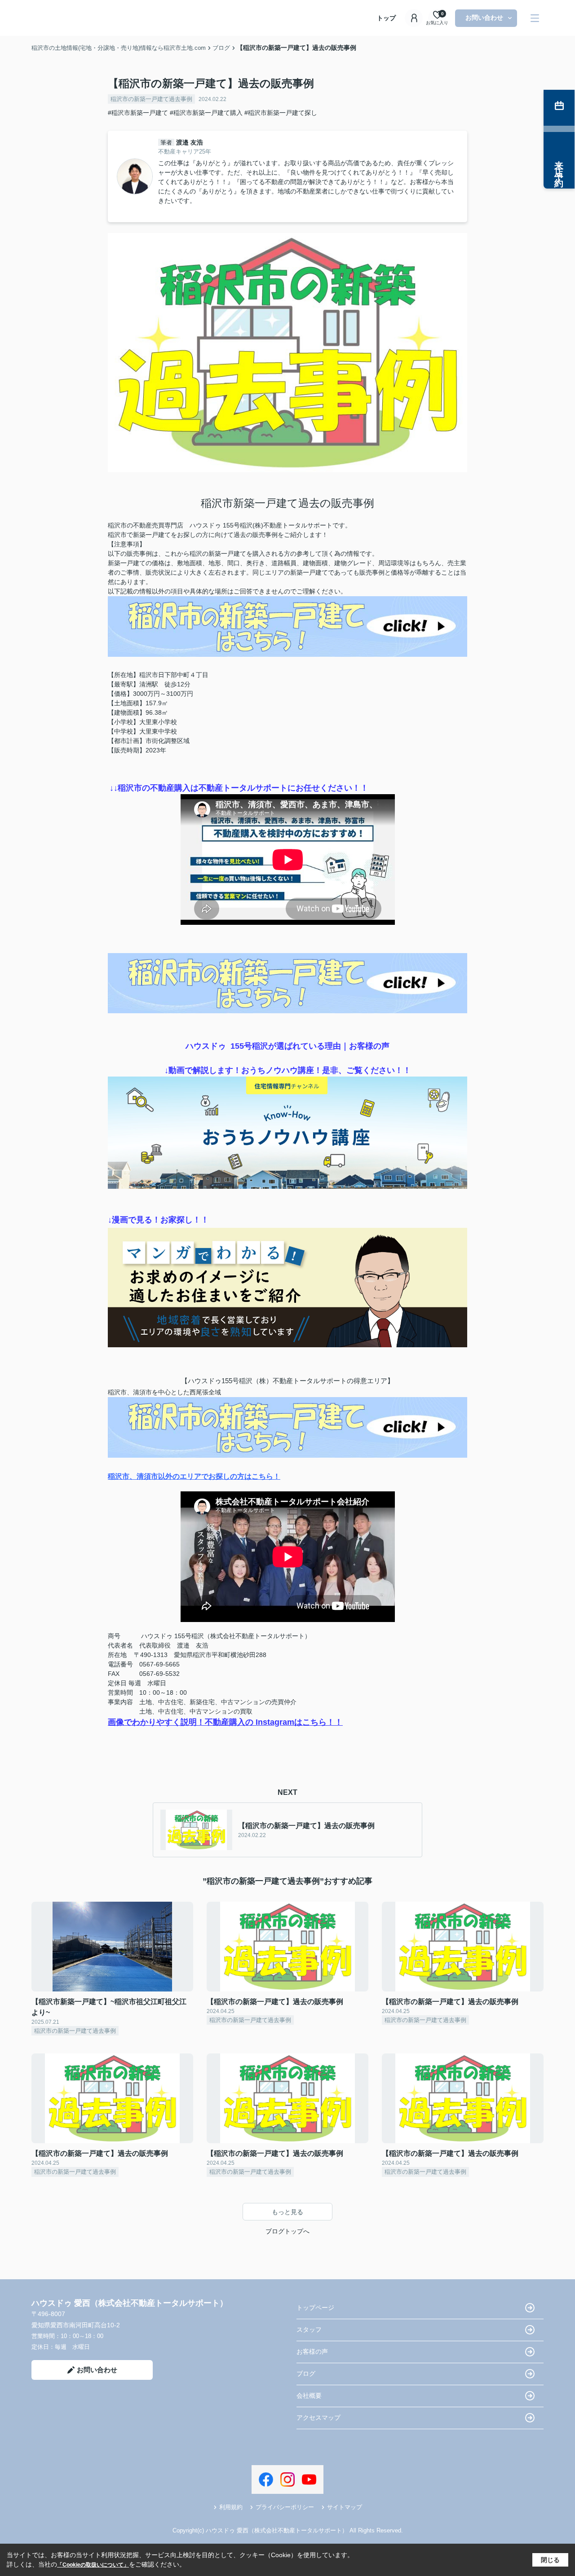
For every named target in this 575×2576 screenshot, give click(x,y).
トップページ (315, 2308)
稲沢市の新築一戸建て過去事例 (151, 99)
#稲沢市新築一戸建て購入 (206, 113)
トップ (386, 18)
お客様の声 (312, 2352)
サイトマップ (345, 2507)
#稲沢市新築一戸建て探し (281, 113)
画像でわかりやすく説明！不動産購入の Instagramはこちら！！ (225, 1722)
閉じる (550, 2560)
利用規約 (231, 2507)
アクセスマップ (318, 2418)
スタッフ (309, 2330)
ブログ (306, 2374)
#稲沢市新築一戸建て (138, 113)
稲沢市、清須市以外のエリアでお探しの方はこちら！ (194, 1476)
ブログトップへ (287, 2231)
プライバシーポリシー (285, 2507)
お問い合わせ (484, 18)
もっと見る (287, 2212)
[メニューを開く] (535, 18)
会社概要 (309, 2396)
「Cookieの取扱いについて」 (93, 2565)
